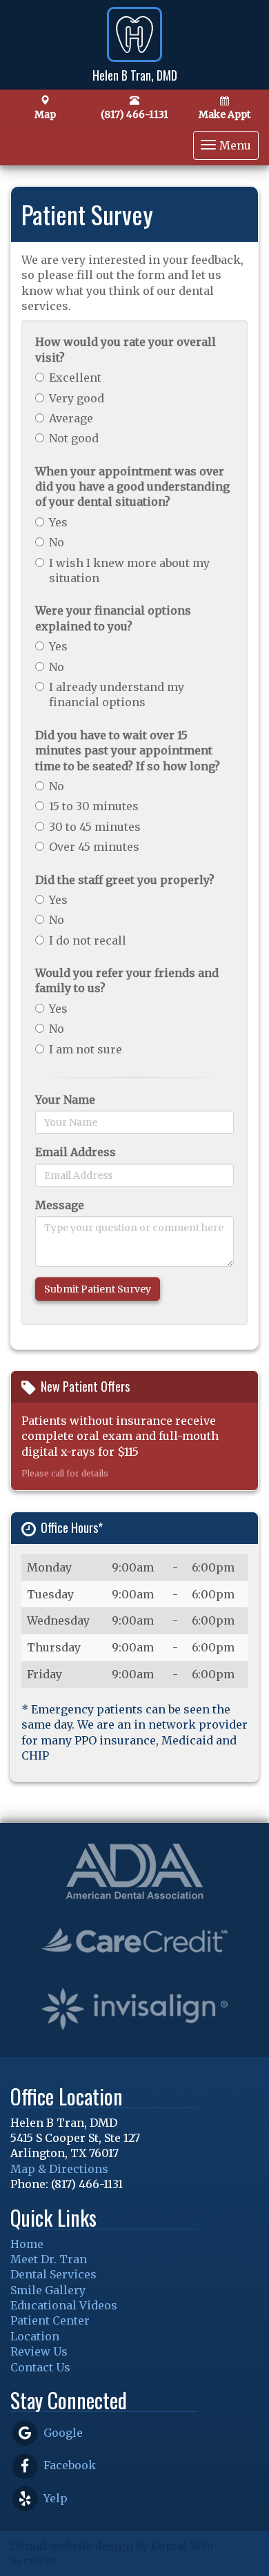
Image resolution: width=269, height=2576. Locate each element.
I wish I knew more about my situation (129, 570)
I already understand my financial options (117, 694)
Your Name (65, 1100)
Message (60, 1205)
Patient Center (50, 2320)
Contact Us (40, 2367)
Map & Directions (59, 2169)
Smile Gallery (48, 2290)
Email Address (76, 1152)
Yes (58, 522)
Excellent (75, 378)
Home (27, 2244)
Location (35, 2336)
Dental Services (53, 2274)
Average (71, 418)
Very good (77, 398)
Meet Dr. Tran (49, 2259)
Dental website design (72, 2546)
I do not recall (88, 940)
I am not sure (86, 1049)
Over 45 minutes (94, 847)
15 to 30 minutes (94, 806)
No (57, 542)
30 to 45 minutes (95, 827)
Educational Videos (64, 2305)
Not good (74, 438)
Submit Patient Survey (98, 1289)
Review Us (39, 2351)
